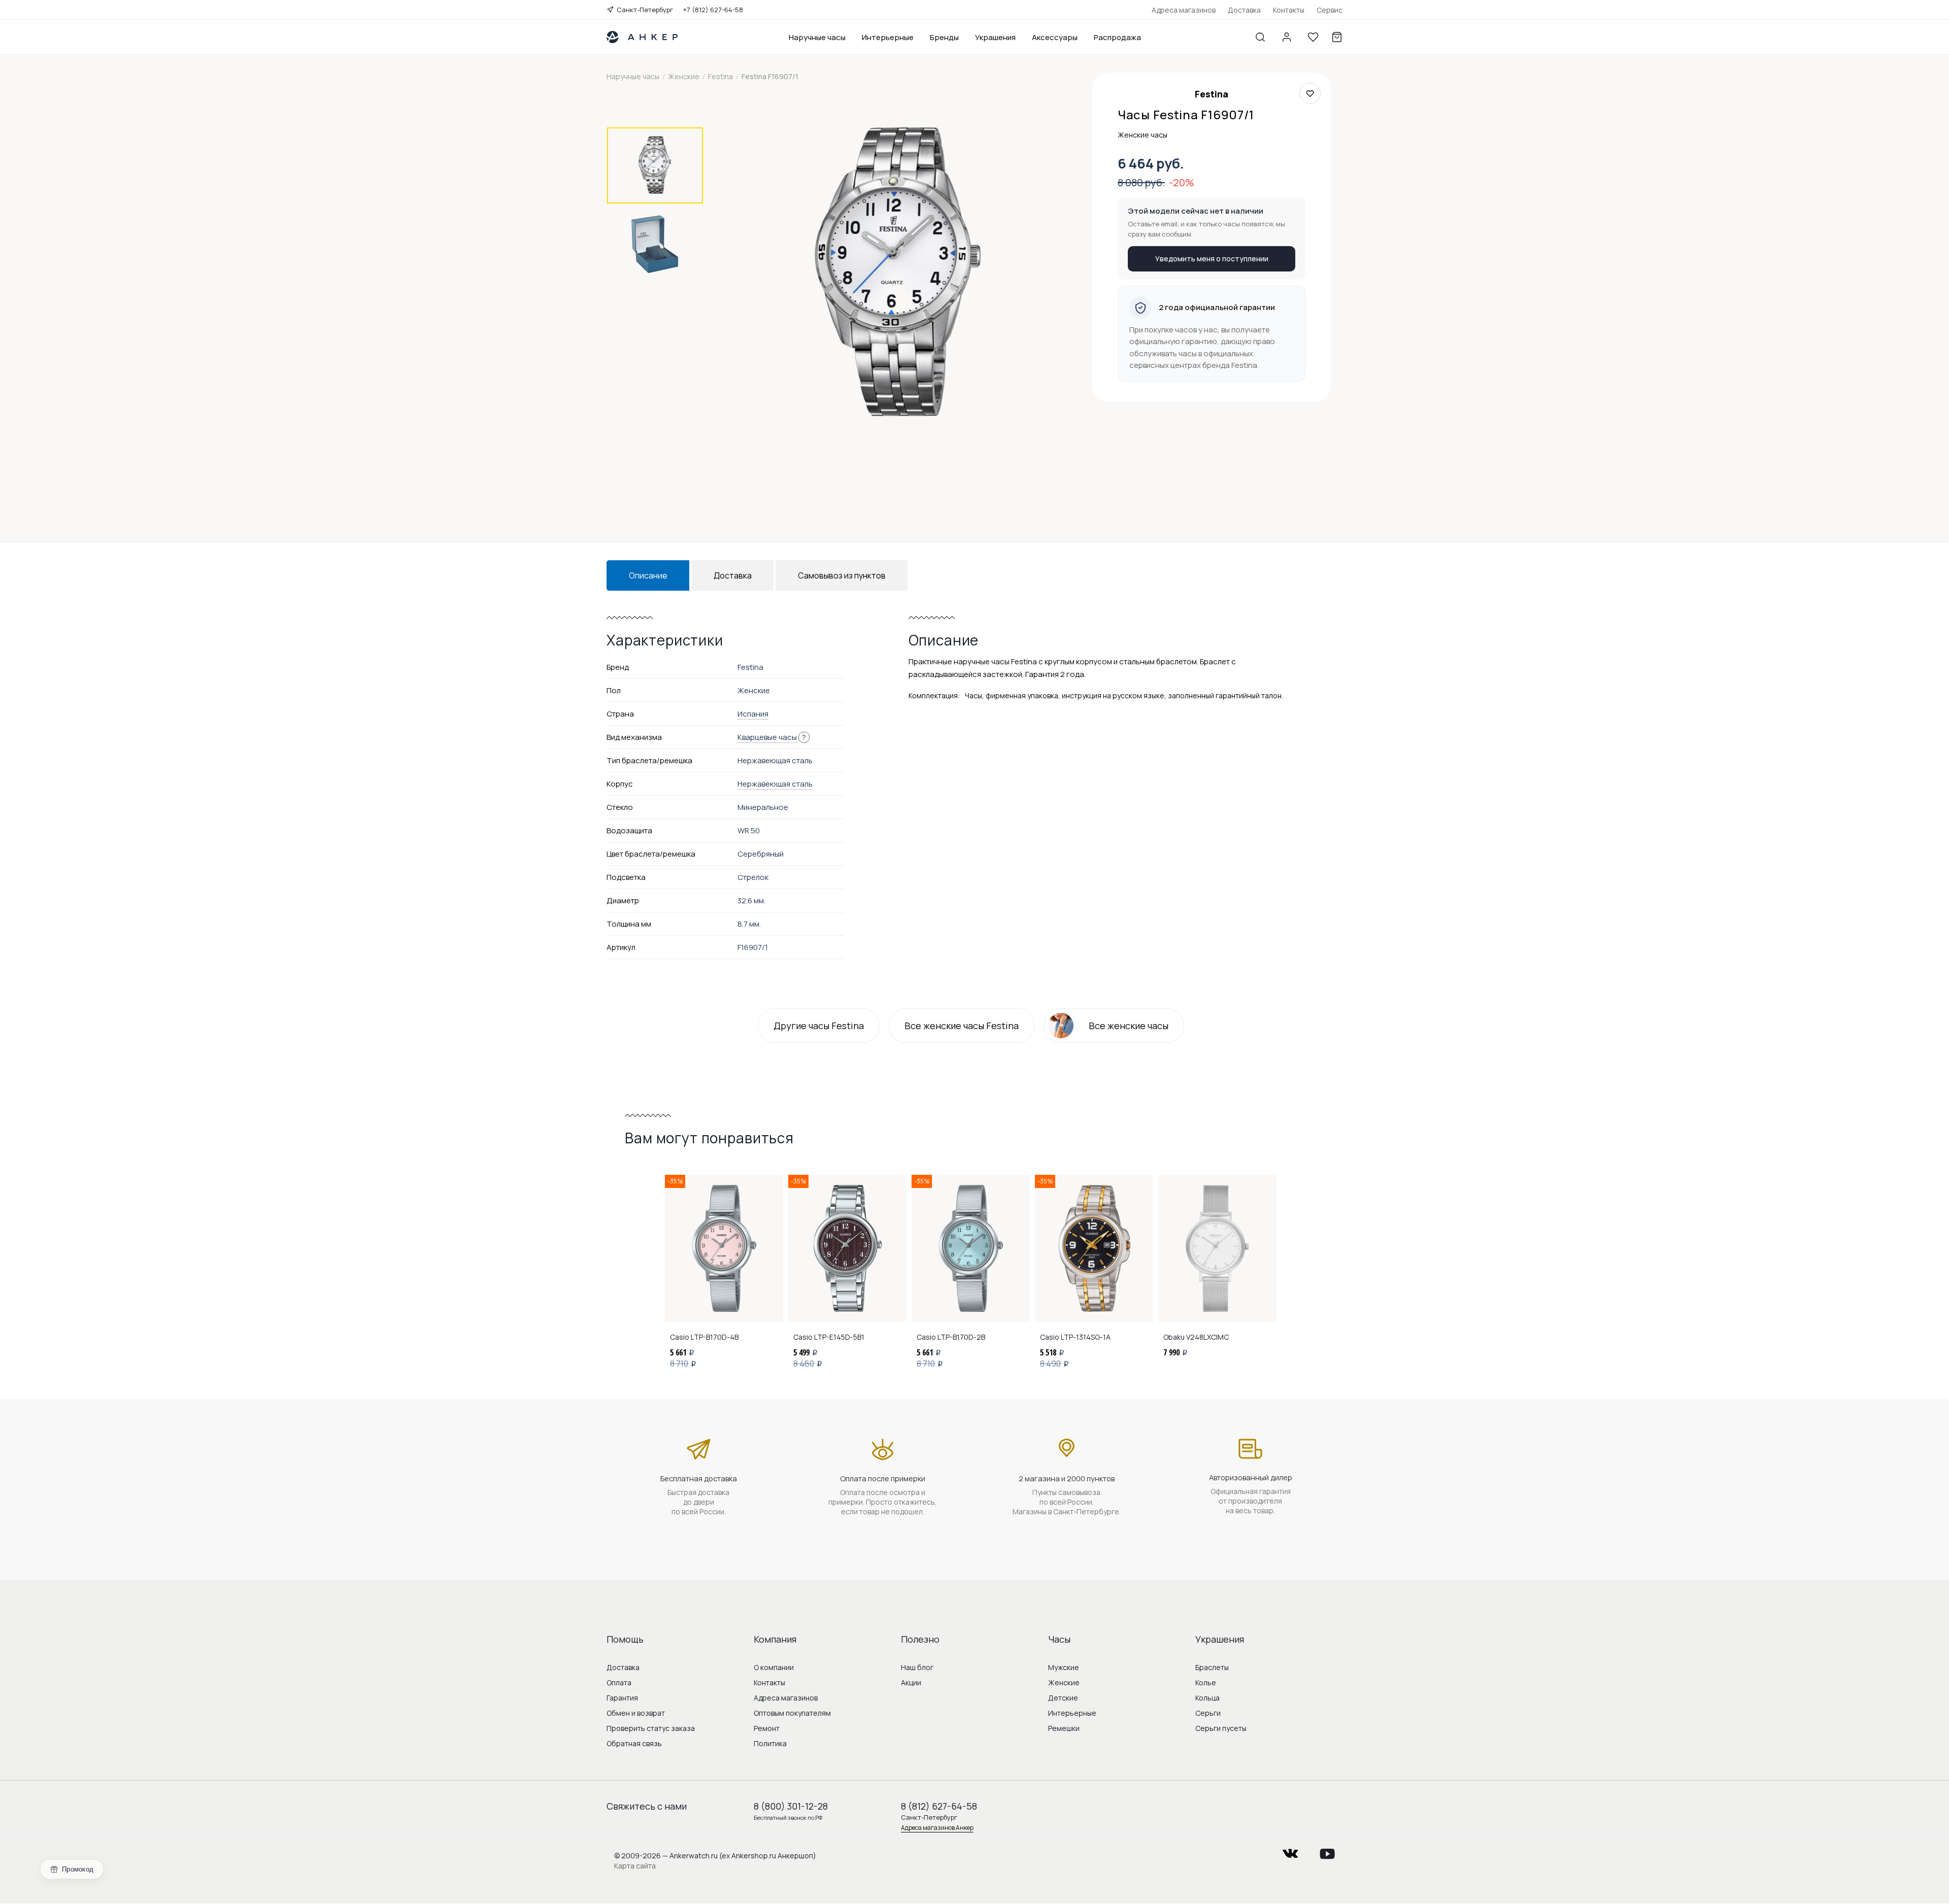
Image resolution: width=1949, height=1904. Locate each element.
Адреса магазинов (1184, 10)
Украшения (995, 37)
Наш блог (917, 1667)
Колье (1206, 1682)
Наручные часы (817, 37)
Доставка (1244, 10)
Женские (1064, 1682)
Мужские (1064, 1667)
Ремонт (767, 1728)
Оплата (619, 1682)
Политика (770, 1743)
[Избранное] (1313, 37)
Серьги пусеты (1221, 1728)
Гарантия (622, 1698)
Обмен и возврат (636, 1713)
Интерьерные (888, 37)
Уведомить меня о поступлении (1212, 259)
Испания (753, 714)
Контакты (1289, 10)
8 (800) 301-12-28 (791, 1806)
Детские (1063, 1698)
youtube (1327, 1850)
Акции (911, 1682)
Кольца (1207, 1698)
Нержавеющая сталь (775, 784)
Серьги (1208, 1713)
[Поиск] (1260, 37)
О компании (774, 1667)
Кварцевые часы (767, 737)
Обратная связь (634, 1743)
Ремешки (1064, 1728)
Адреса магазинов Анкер (937, 1828)
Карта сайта (635, 1866)
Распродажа (1117, 37)
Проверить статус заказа (651, 1728)
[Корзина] (1337, 37)
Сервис (1330, 10)
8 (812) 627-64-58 (939, 1806)
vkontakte (1290, 1850)
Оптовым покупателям (792, 1713)
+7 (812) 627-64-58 (713, 10)
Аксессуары (1055, 37)
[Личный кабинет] (1287, 37)
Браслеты (1212, 1667)
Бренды (944, 37)
